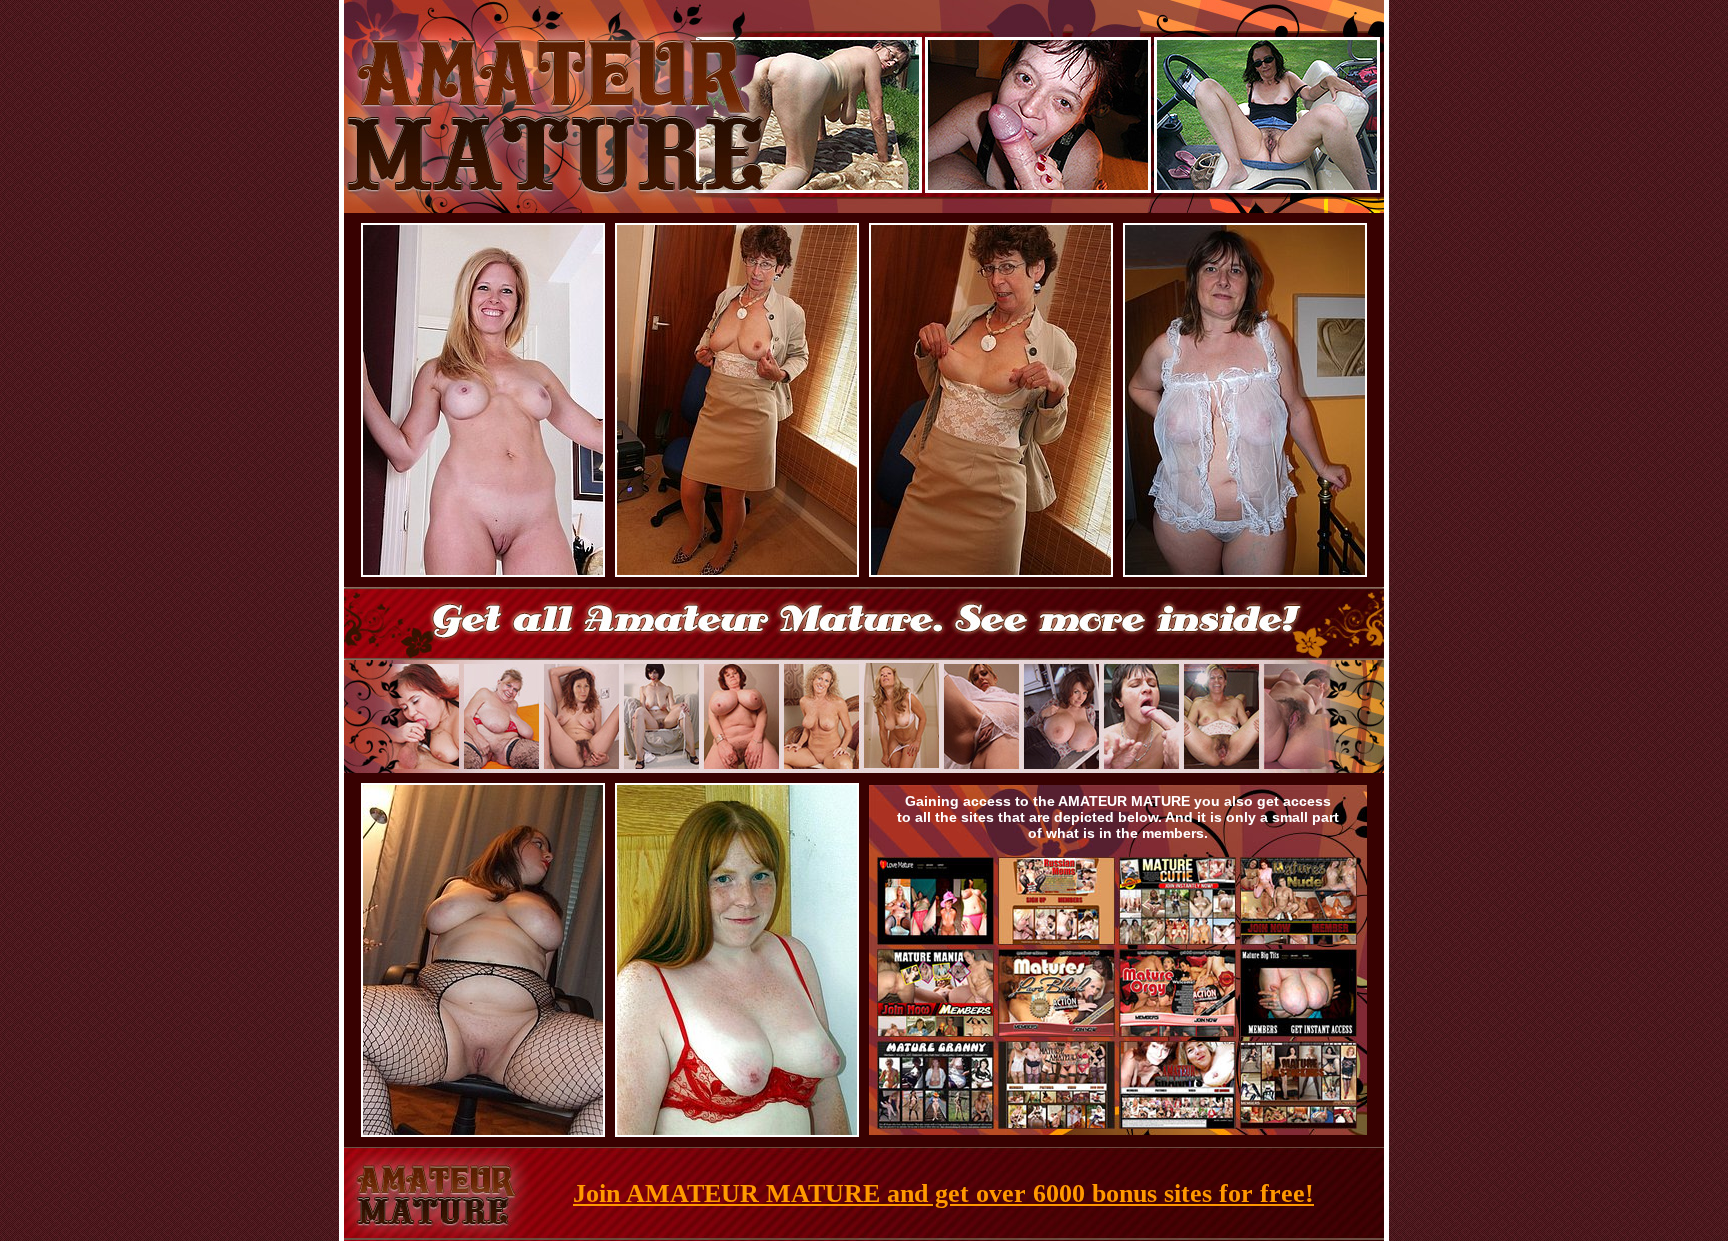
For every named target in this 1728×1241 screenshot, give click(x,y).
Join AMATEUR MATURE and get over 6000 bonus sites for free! (943, 1193)
